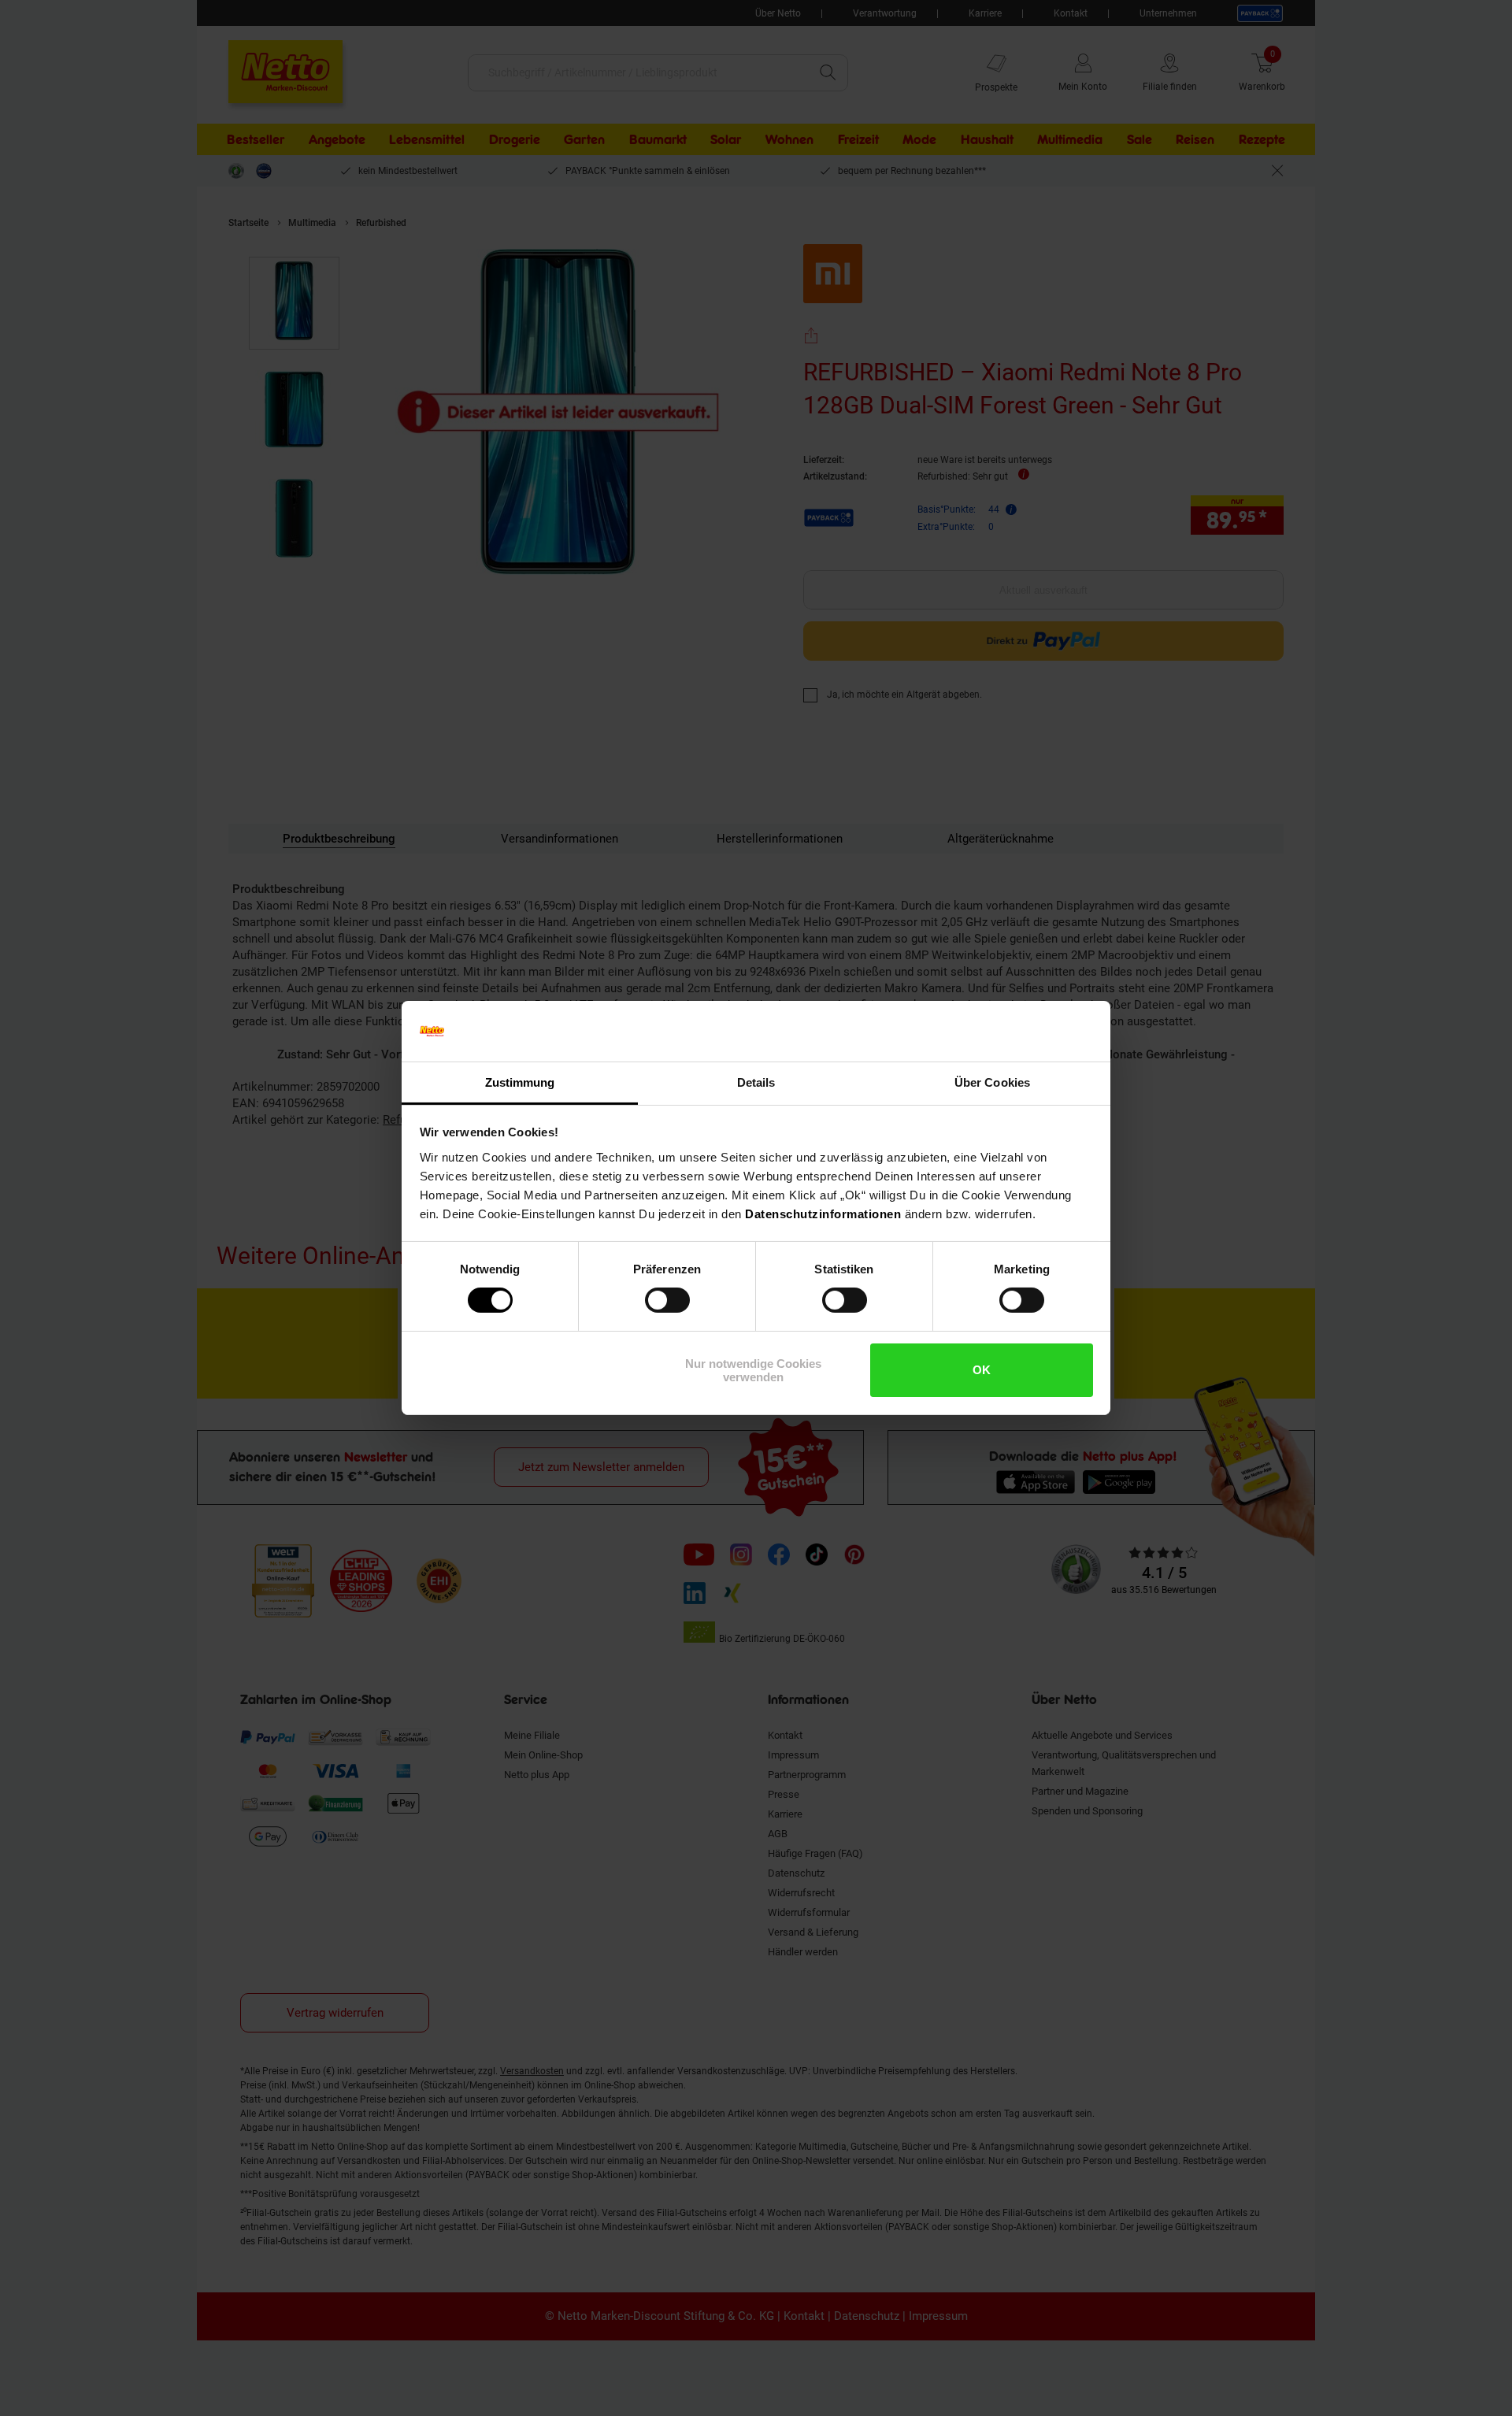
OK (982, 1370)
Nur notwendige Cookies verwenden (753, 1370)
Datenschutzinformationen (823, 1214)
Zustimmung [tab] (520, 1082)
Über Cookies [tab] (992, 1082)
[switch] (667, 1300)
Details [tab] (756, 1082)
